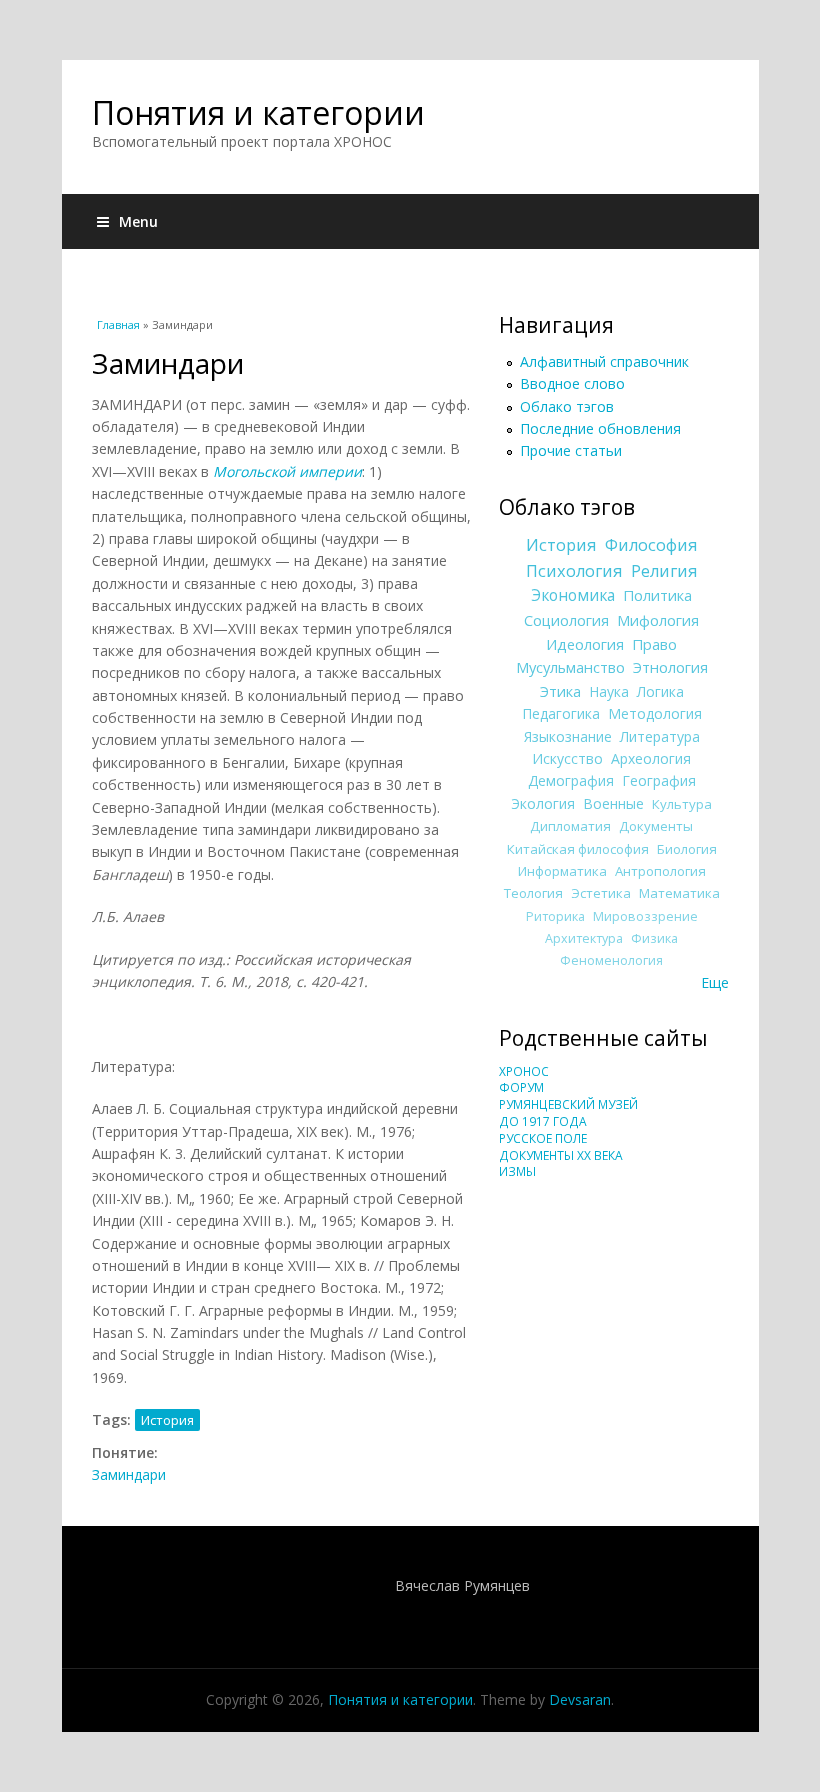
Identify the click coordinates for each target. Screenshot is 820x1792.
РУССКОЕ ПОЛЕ (543, 1138)
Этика (560, 691)
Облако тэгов (567, 406)
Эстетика (601, 893)
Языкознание (568, 736)
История (167, 1420)
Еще (715, 982)
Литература (660, 736)
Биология (687, 849)
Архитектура (584, 938)
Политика (657, 595)
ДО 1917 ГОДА (543, 1121)
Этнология (670, 667)
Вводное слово (572, 383)
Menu (138, 221)
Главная (118, 324)
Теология (533, 893)
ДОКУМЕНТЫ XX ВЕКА (561, 1155)
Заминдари (129, 1474)
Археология (651, 758)
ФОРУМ (521, 1087)
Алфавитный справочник (604, 361)
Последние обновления (600, 428)
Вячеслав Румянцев (462, 1585)
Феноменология (611, 960)
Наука (609, 691)
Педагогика (561, 713)
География (659, 780)
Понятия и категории (258, 112)
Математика (679, 893)
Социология (566, 620)
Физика (654, 938)
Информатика (562, 871)
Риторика (555, 916)
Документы (656, 826)
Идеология (585, 644)
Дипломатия (570, 826)
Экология (543, 803)
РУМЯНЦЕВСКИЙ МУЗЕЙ (568, 1104)
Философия (651, 545)
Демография (571, 780)
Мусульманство (570, 667)
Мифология (658, 620)
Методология (655, 713)
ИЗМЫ (517, 1171)
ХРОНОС (524, 1071)
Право (654, 644)
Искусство (567, 758)
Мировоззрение (645, 916)
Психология (574, 571)
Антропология (660, 871)
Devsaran (580, 1699)
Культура (682, 804)
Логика (660, 691)
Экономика (573, 595)
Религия (664, 571)
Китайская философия (578, 849)
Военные (613, 803)
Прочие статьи (571, 450)
